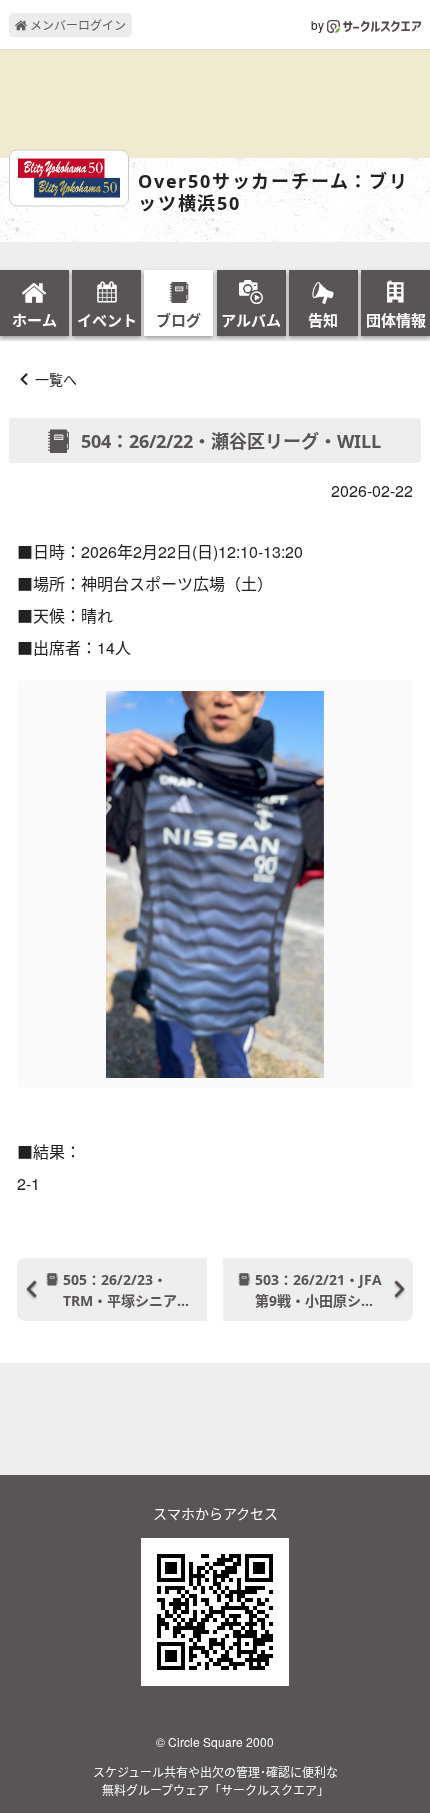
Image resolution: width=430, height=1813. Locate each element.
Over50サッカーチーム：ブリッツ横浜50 (273, 192)
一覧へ (56, 379)
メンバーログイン (76, 24)
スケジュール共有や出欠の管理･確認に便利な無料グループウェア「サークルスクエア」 (215, 1780)
